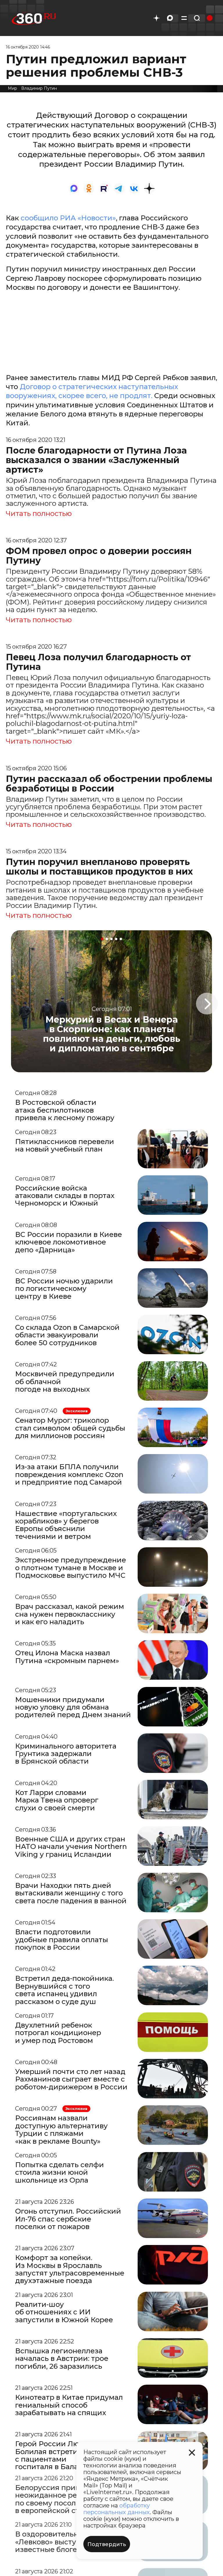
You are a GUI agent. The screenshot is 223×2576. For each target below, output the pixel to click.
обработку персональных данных (117, 2509)
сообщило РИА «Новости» (68, 218)
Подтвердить (107, 2544)
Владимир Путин (39, 88)
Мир (12, 88)
